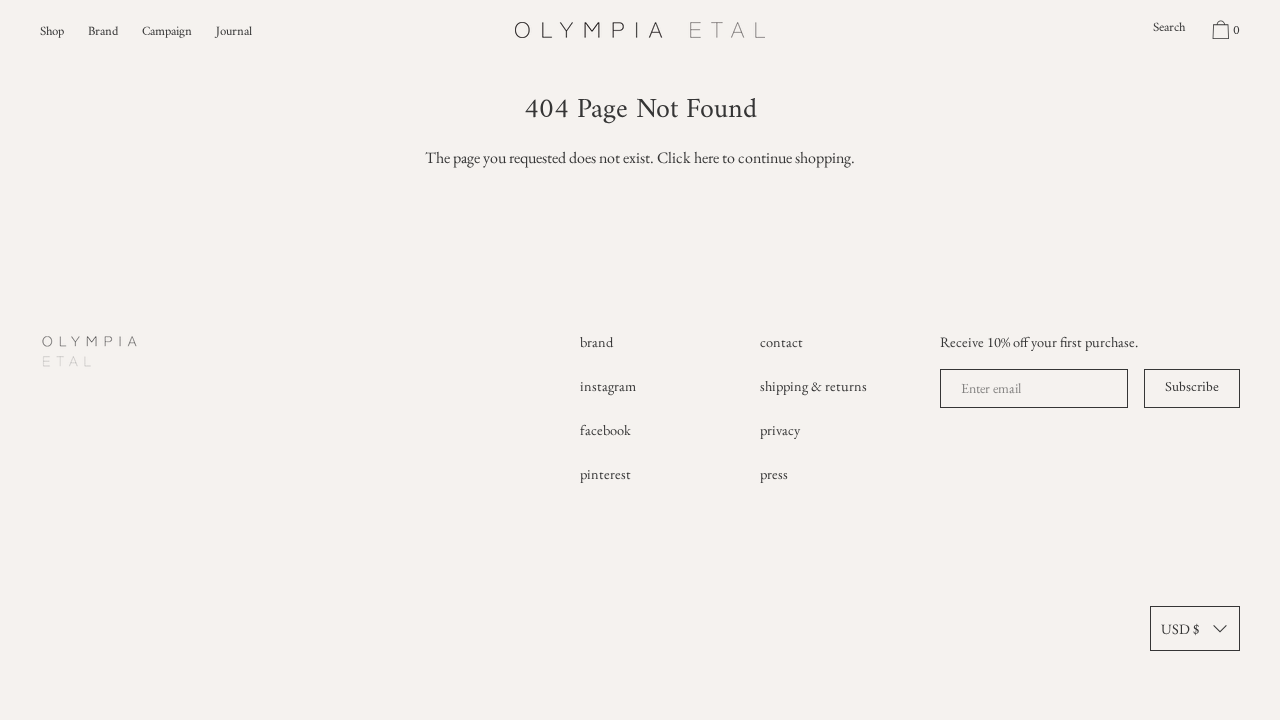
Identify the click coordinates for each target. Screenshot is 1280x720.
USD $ (1180, 628)
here (706, 157)
